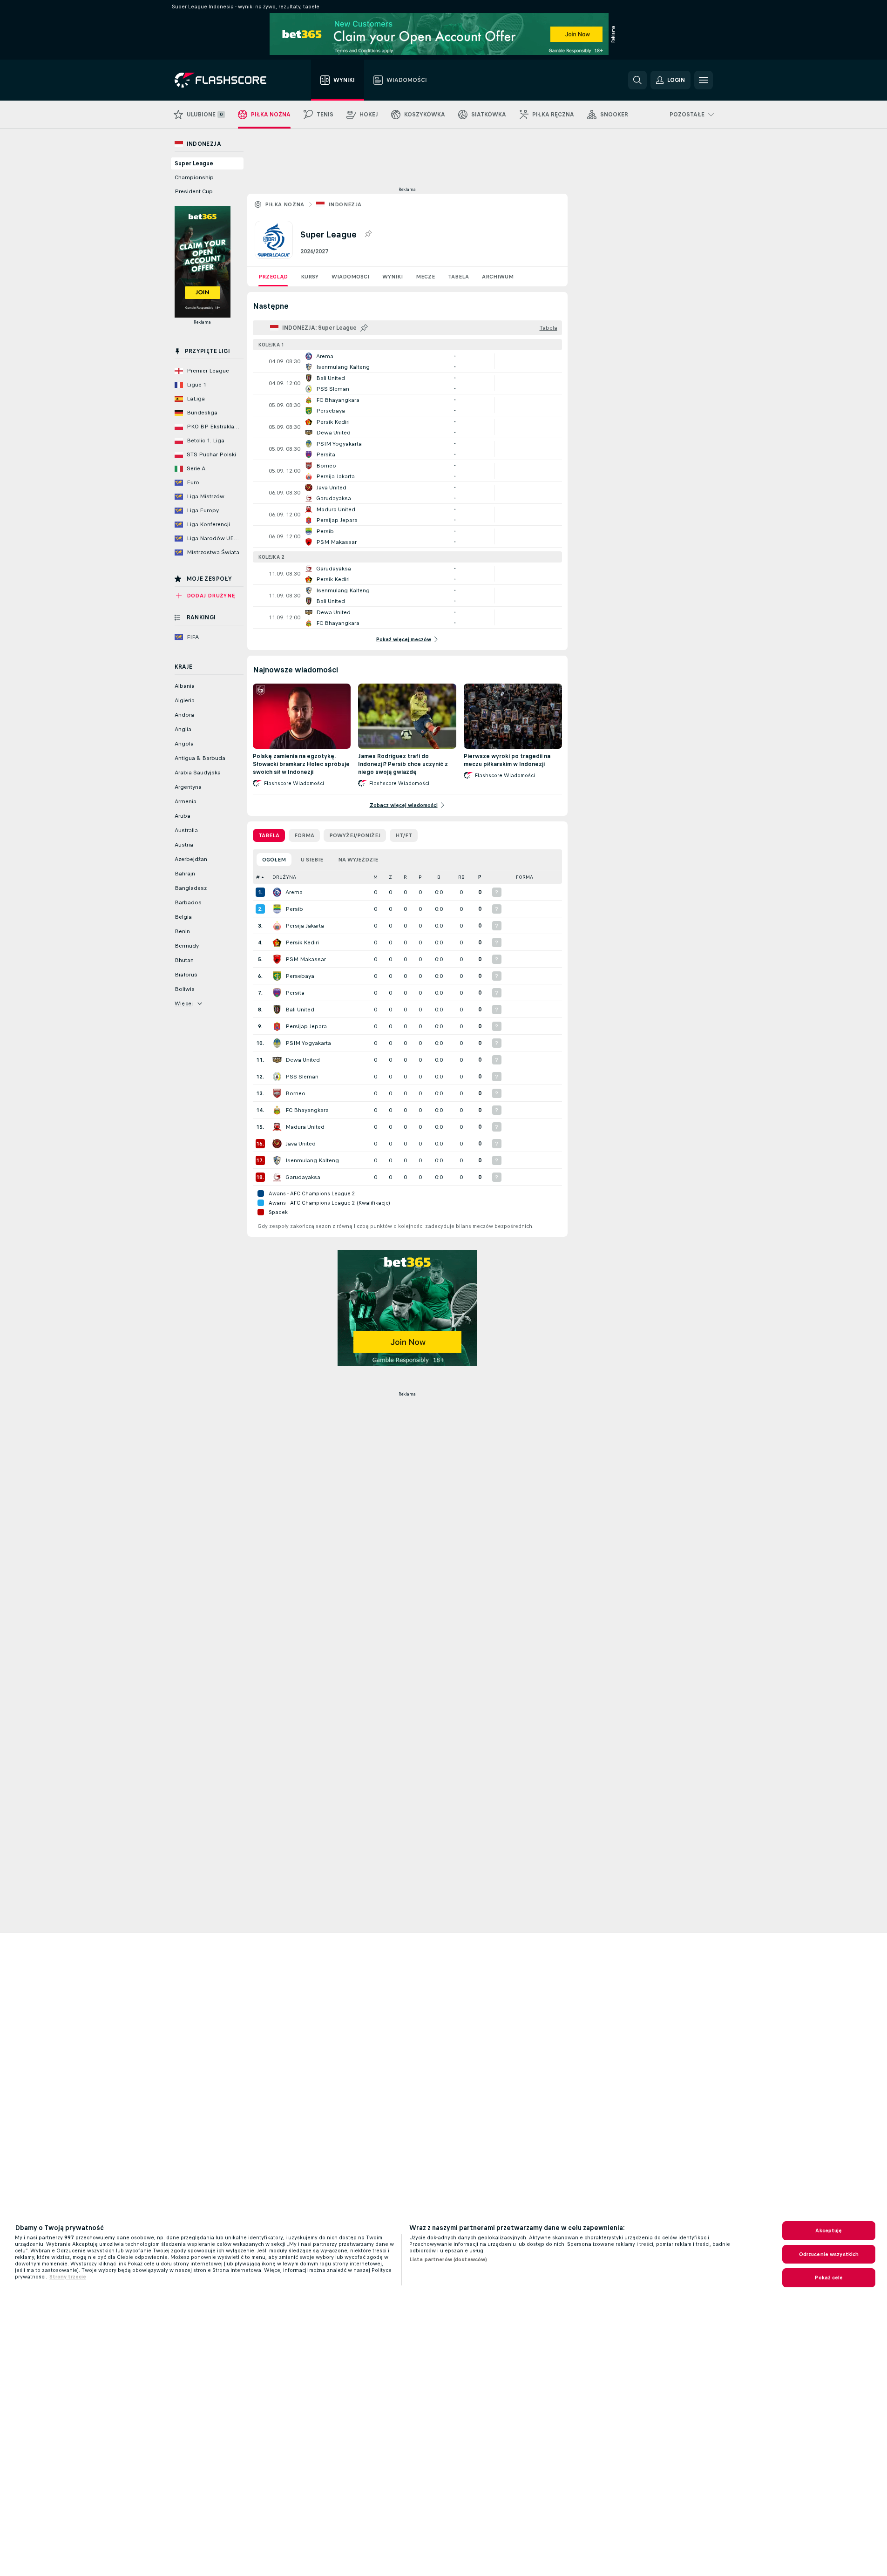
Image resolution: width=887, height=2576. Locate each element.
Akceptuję (829, 2230)
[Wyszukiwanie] (637, 80)
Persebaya (300, 976)
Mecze (425, 277)
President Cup (194, 191)
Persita (295, 993)
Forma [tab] (304, 835)
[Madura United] (277, 1127)
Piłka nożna (285, 204)
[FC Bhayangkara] (277, 1110)
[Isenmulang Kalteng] (277, 1160)
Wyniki (393, 277)
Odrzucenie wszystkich (829, 2254)
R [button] (405, 877)
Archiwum (498, 277)
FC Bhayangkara (307, 1110)
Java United (301, 1144)
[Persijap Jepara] (277, 1026)
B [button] (439, 877)
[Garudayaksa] (277, 1177)
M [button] (376, 877)
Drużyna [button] (284, 877)
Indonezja (345, 204)
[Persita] (277, 993)
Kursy (310, 277)
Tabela (458, 277)
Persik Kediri (302, 942)
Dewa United (303, 1060)
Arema (294, 892)
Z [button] (390, 877)
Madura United (305, 1127)
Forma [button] (525, 877)
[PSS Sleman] (277, 1077)
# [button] (258, 877)
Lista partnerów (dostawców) (448, 2259)
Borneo (295, 1093)
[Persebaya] (277, 976)
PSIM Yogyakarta (308, 1043)
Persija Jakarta (305, 926)
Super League (194, 163)
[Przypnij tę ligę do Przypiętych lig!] (368, 234)
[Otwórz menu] (704, 80)
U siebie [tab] (312, 860)
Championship (194, 177)
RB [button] (461, 877)
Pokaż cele (829, 2278)
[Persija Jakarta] (277, 926)
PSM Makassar (306, 959)
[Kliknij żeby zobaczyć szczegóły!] (407, 361)
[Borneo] (277, 1093)
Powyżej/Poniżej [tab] (355, 835)
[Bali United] (277, 1010)
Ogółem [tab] (274, 860)
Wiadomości (350, 277)
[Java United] (277, 1144)
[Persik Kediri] (277, 942)
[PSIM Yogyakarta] (277, 1043)
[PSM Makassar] (277, 959)
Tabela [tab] (269, 835)
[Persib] (277, 909)
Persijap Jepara (306, 1026)
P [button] (420, 877)
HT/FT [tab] (404, 835)
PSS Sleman (302, 1077)
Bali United (300, 1010)
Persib (294, 909)
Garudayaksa (303, 1177)
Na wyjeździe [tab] (358, 860)
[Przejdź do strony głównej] (227, 80)
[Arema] (277, 892)
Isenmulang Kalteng (312, 1160)
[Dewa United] (277, 1060)
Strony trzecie (68, 2277)
